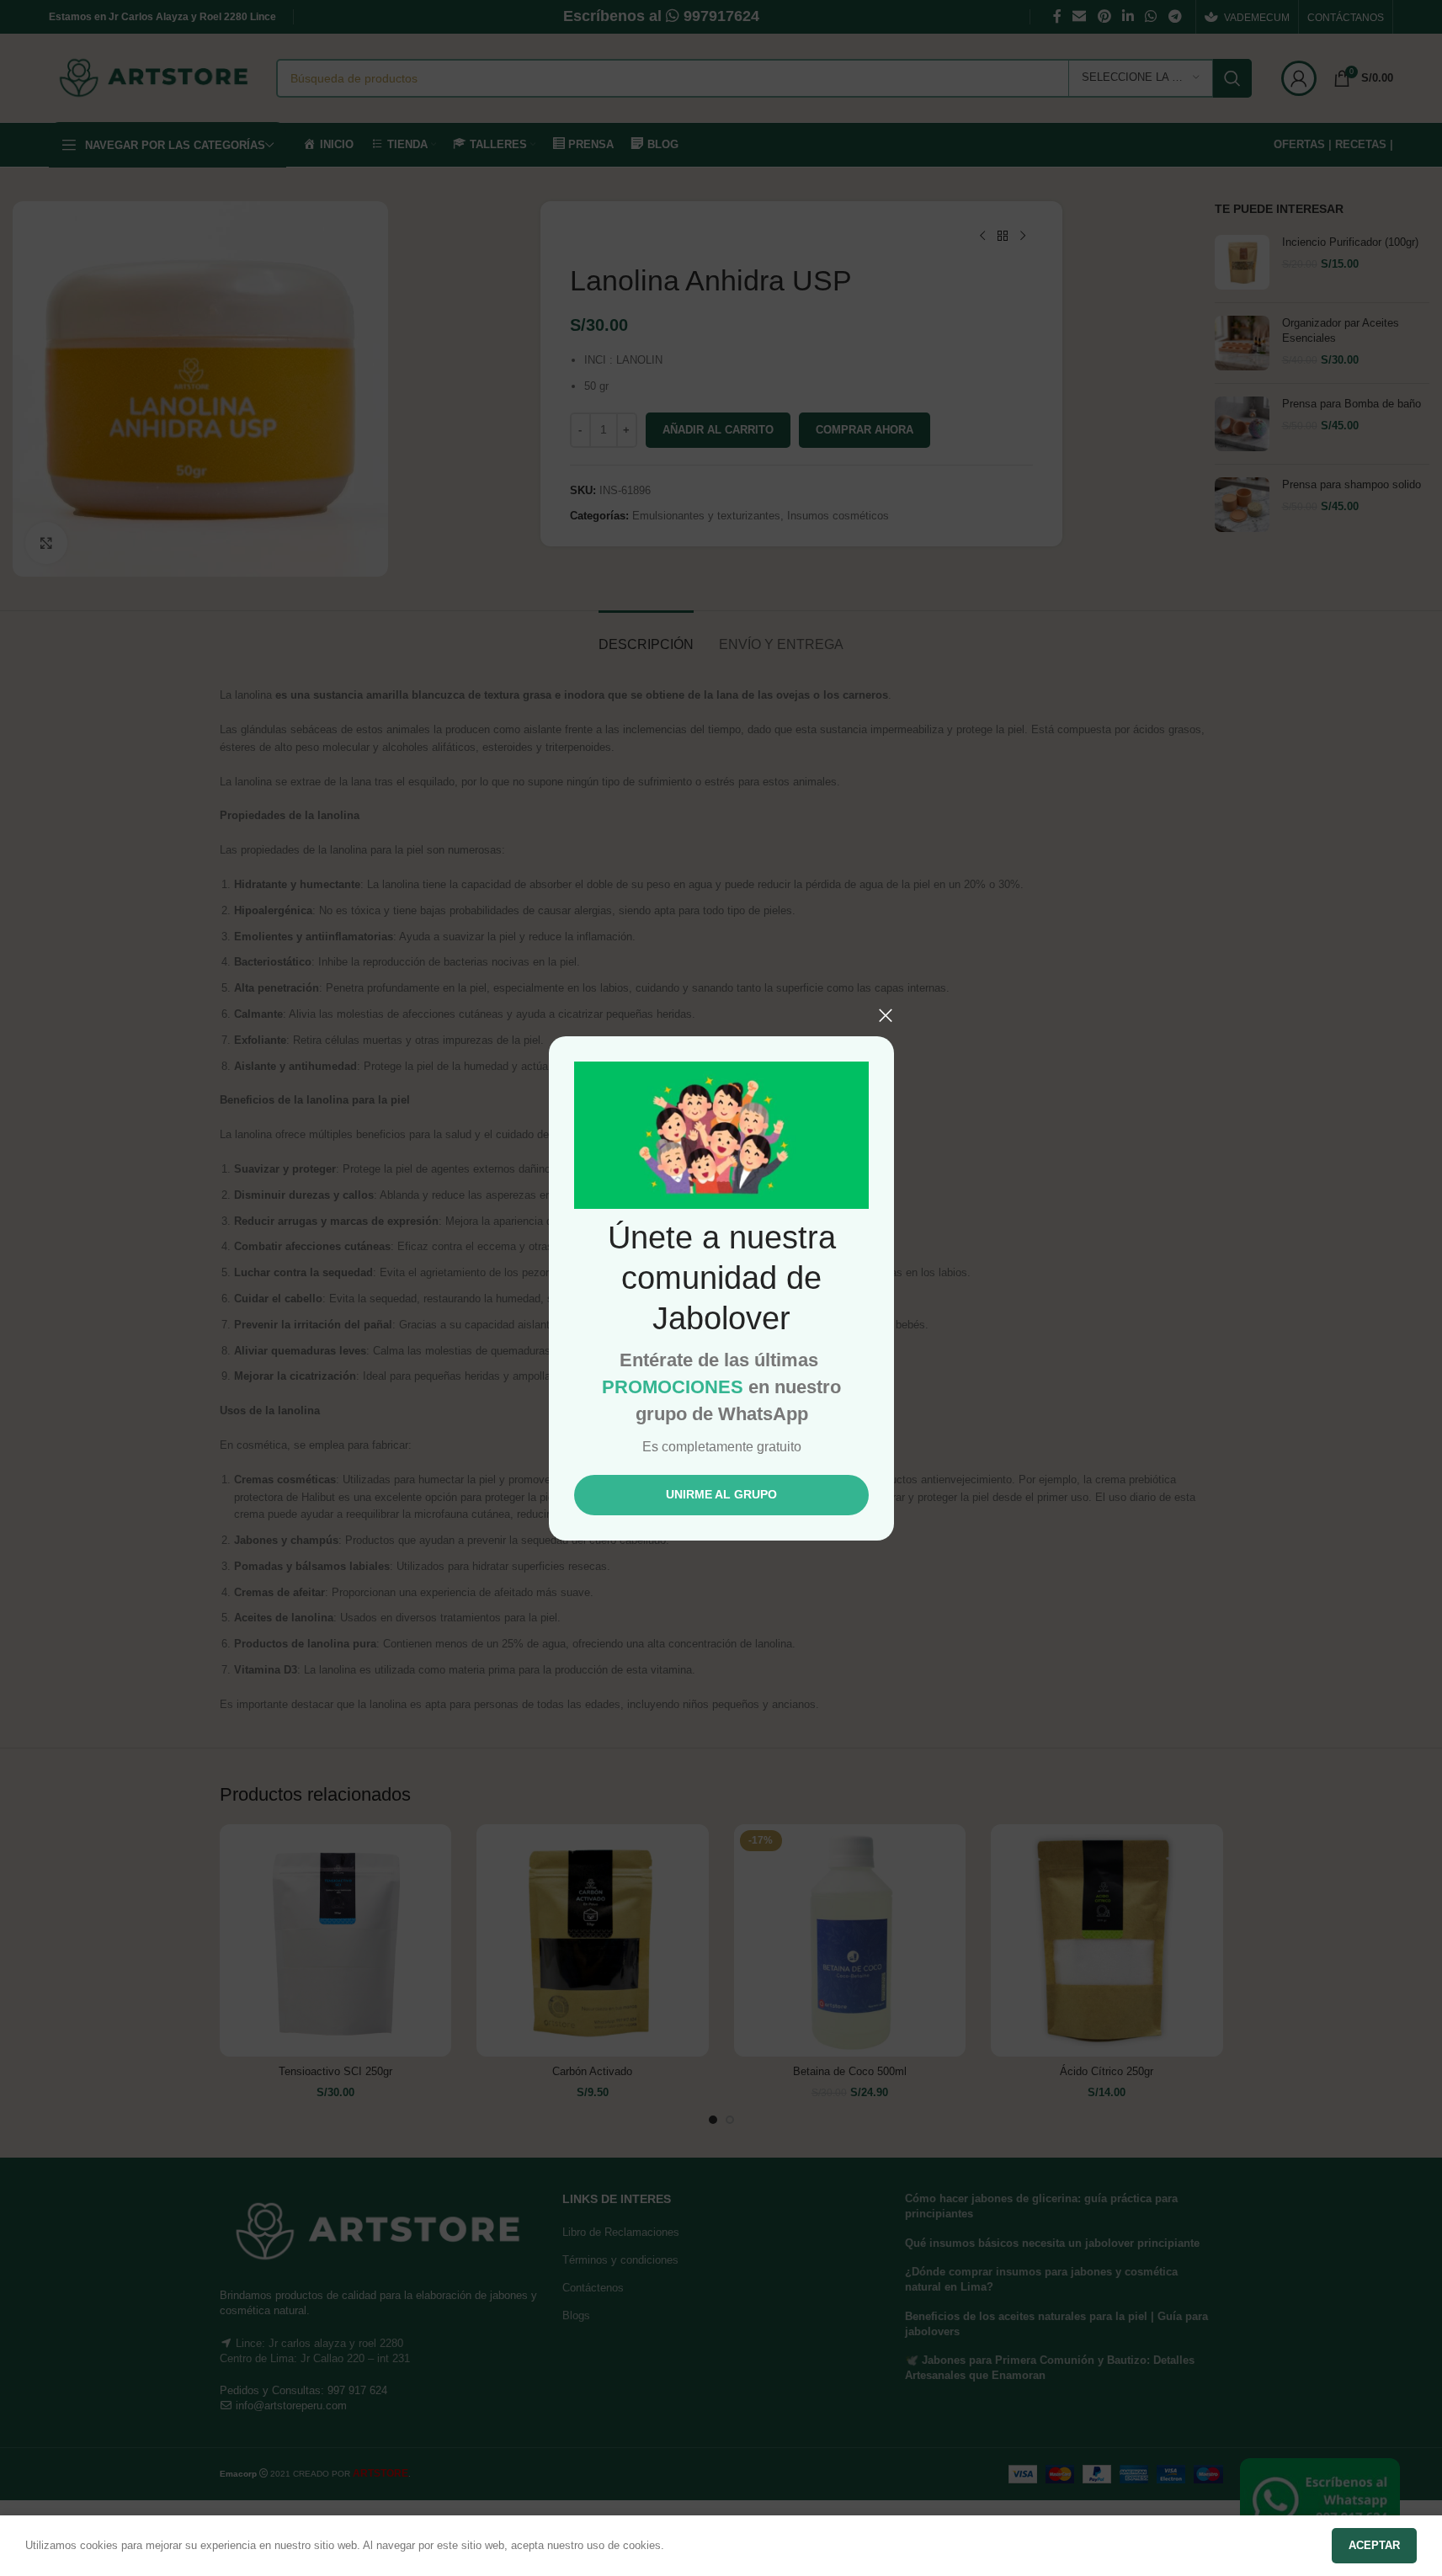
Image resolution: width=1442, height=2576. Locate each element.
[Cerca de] (886, 1015)
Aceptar (1374, 2545)
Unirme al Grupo (721, 1494)
